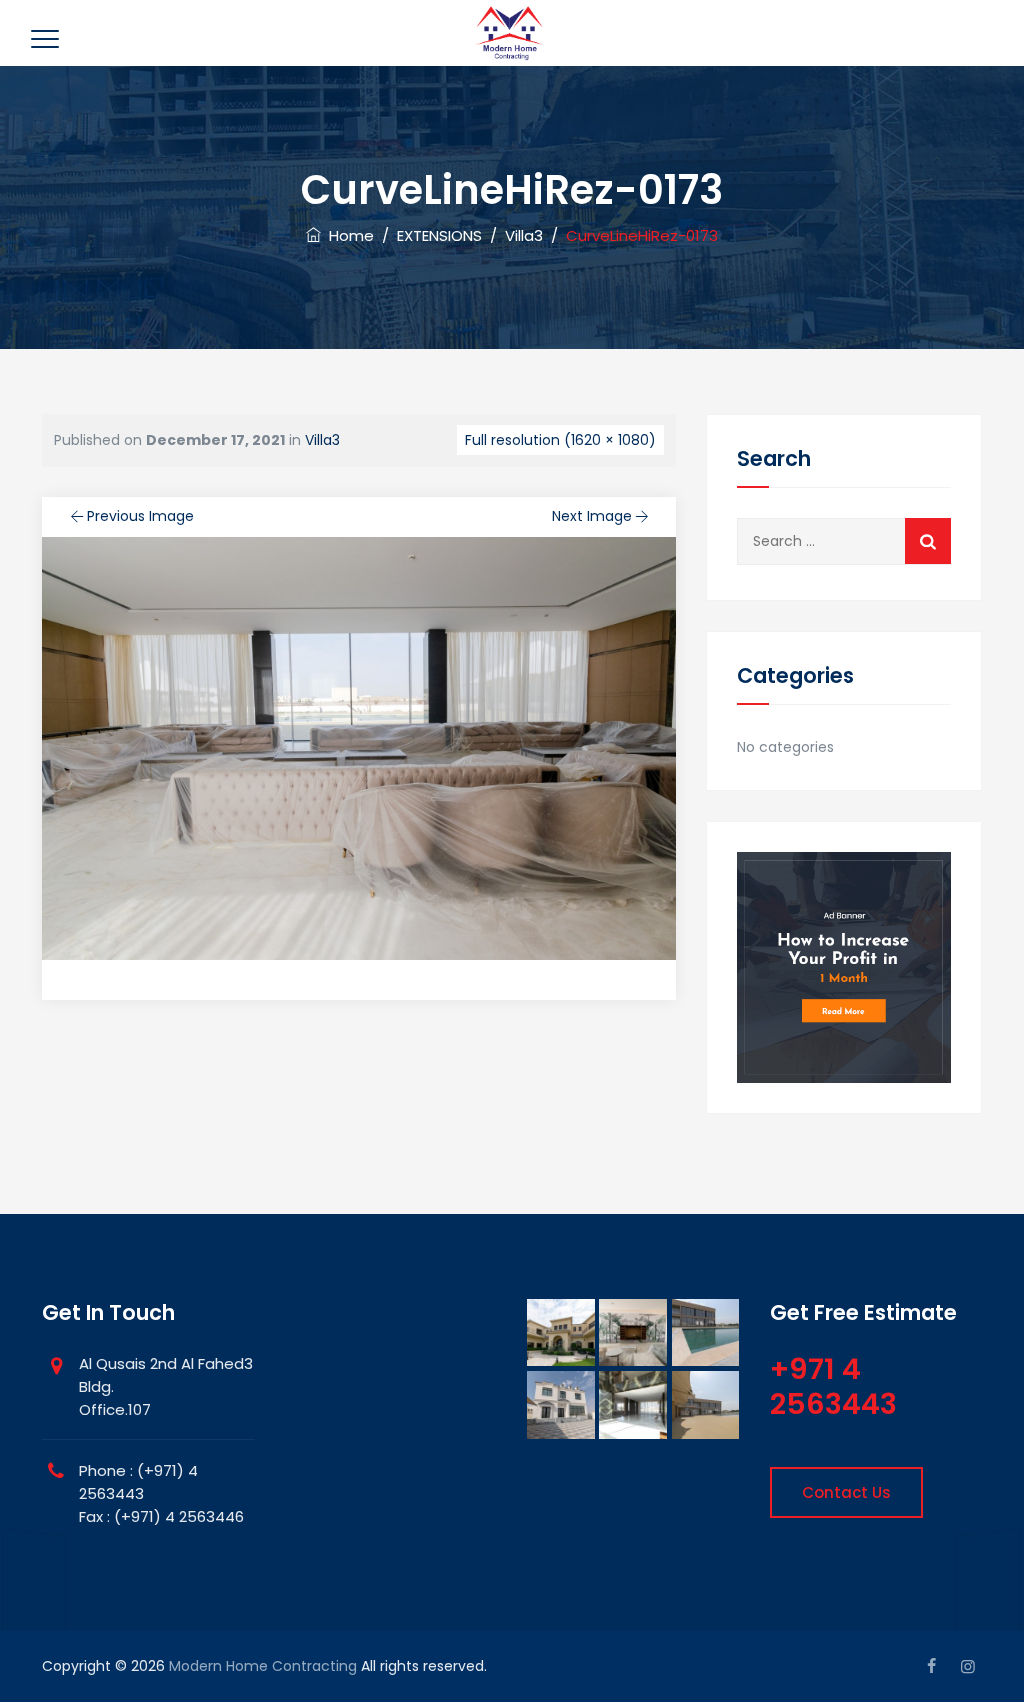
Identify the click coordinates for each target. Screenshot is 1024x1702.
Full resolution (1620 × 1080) (560, 440)
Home (347, 235)
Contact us (846, 1492)
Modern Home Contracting (263, 1666)
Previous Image (140, 516)
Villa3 (322, 440)
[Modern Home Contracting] (510, 33)
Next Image (592, 516)
